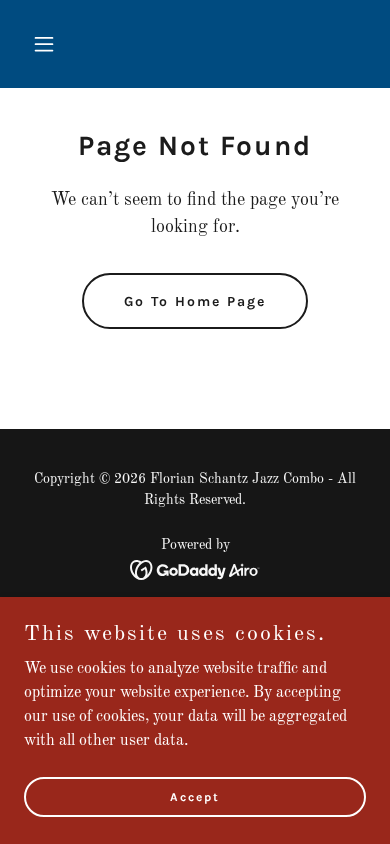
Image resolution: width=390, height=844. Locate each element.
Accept (195, 796)
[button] (49, 44)
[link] (195, 570)
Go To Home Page (195, 301)
